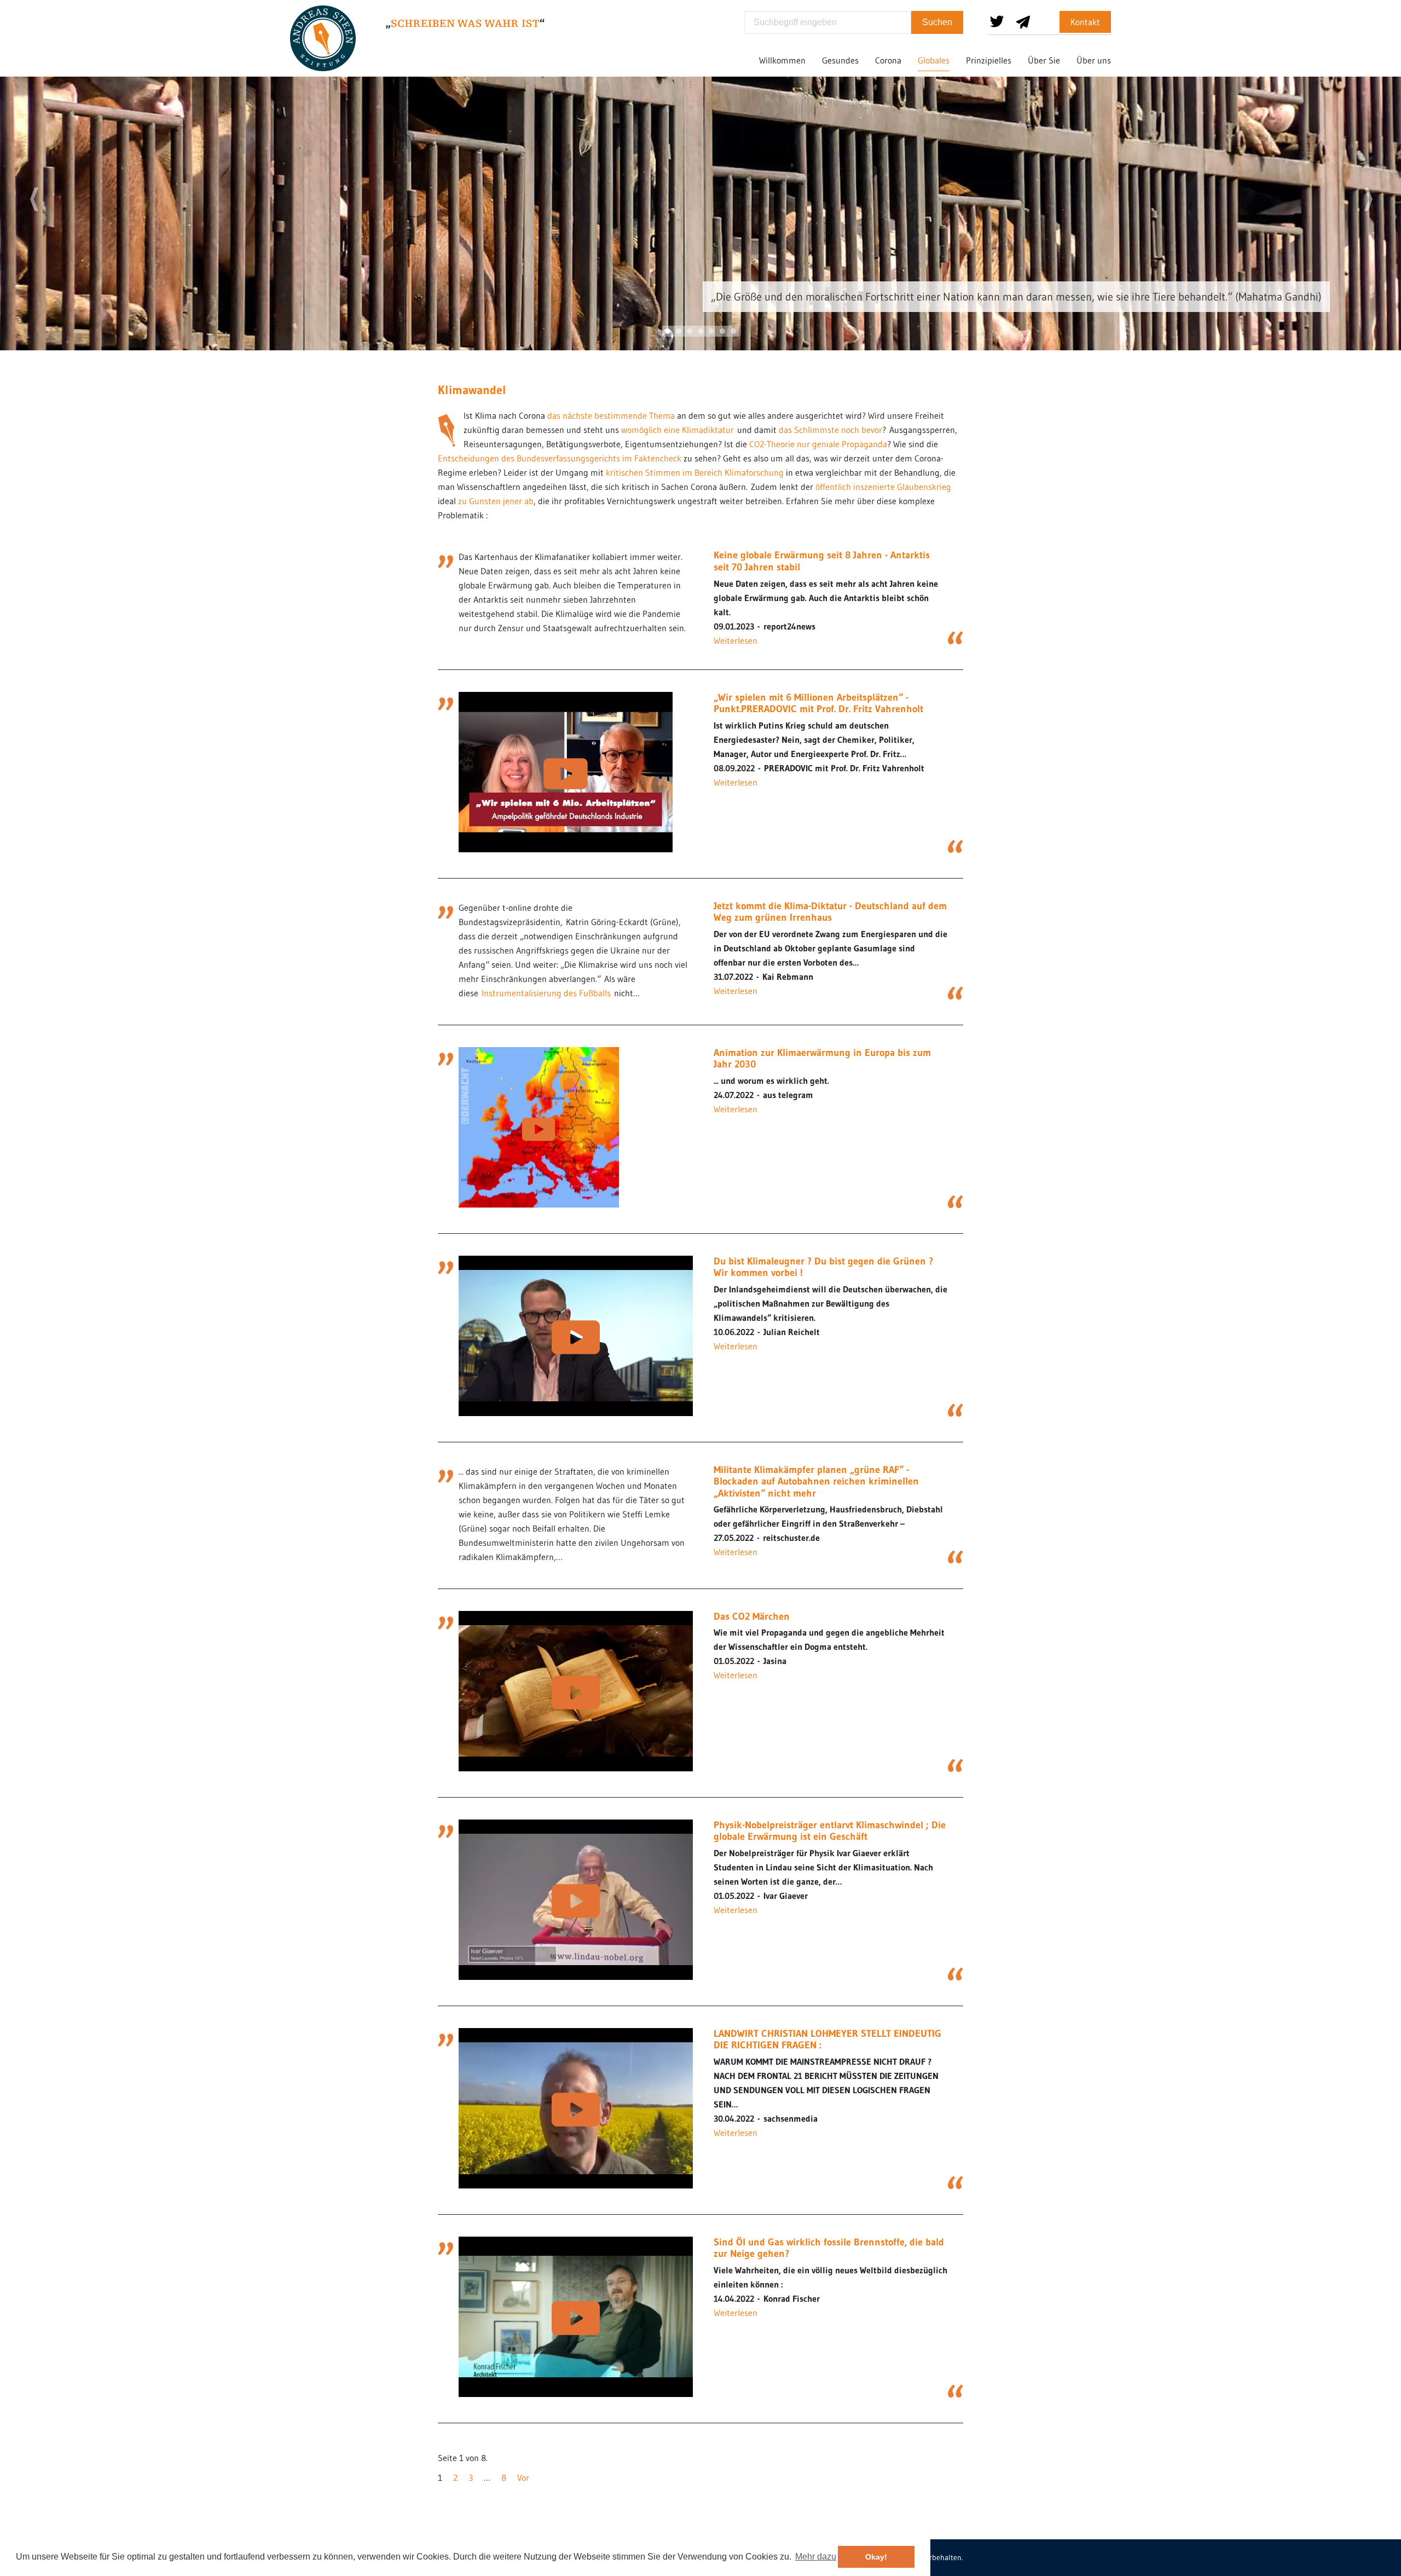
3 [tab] (690, 331)
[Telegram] (1023, 18)
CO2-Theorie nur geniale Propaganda (818, 444)
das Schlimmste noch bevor (830, 430)
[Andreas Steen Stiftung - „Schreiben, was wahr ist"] (323, 38)
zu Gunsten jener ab (496, 501)
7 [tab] (733, 331)
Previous (33, 200)
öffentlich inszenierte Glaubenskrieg (883, 487)
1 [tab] (668, 331)
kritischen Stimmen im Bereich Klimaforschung (695, 472)
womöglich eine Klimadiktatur (678, 430)
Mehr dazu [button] (816, 2556)
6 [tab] (722, 331)
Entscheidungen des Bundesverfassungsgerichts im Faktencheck (560, 458)
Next (1368, 200)
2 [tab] (679, 331)
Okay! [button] (876, 2556)
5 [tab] (711, 331)
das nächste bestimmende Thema (611, 415)
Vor (523, 2477)
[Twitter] (997, 18)
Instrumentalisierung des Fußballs (546, 993)
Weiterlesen (736, 640)
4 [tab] (700, 331)
